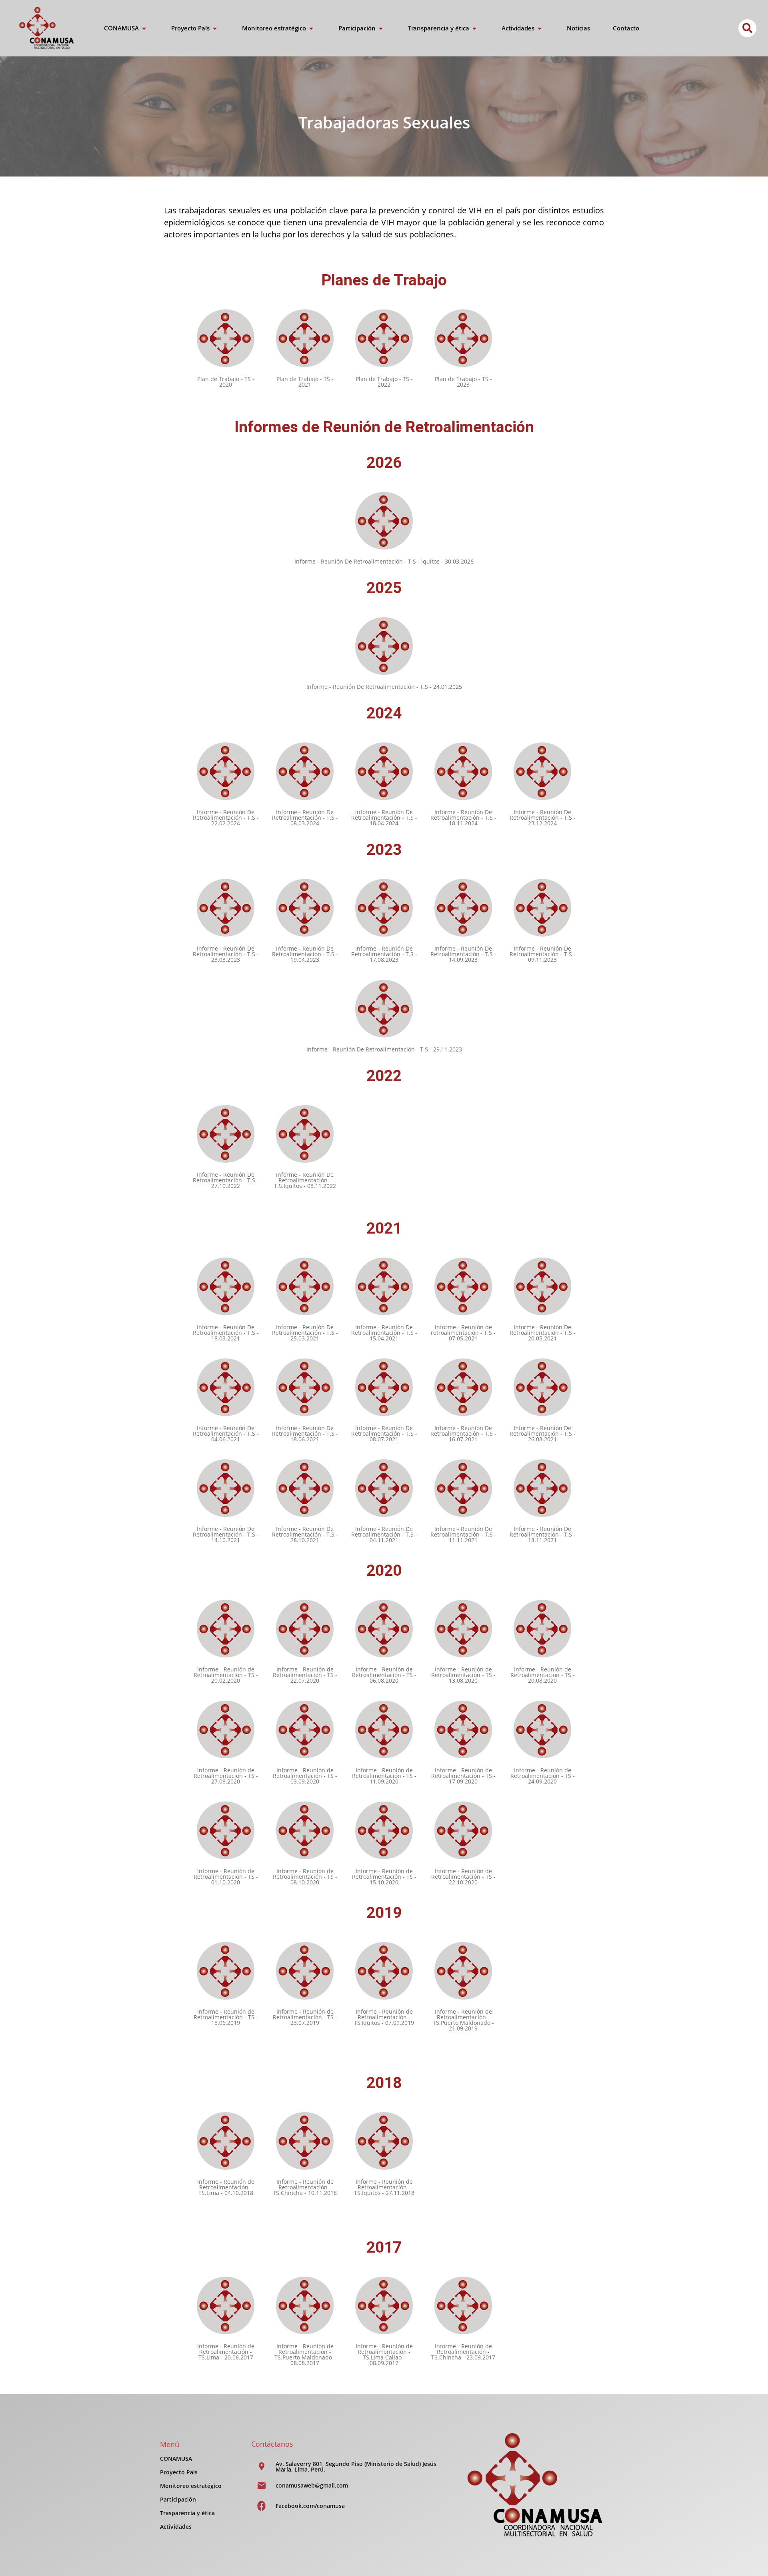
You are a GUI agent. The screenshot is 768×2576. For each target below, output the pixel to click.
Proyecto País (179, 2472)
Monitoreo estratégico (191, 2486)
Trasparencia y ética (187, 2513)
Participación (178, 2499)
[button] (747, 28)
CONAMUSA (176, 2459)
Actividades (176, 2527)
